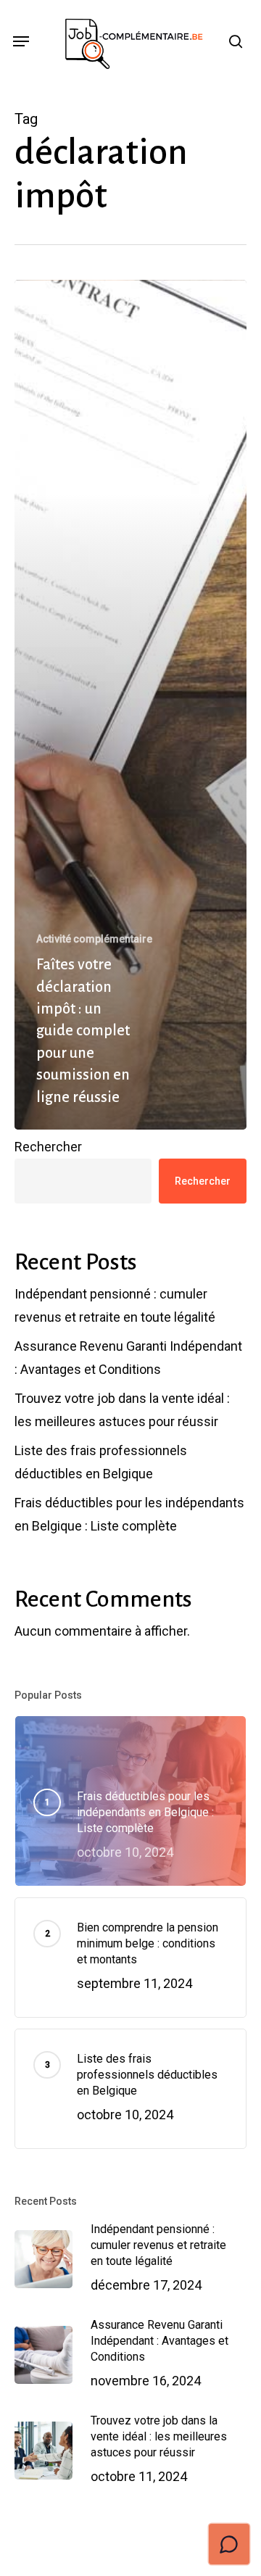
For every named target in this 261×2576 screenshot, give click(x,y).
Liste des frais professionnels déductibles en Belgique (101, 1462)
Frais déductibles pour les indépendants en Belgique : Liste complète (129, 1514)
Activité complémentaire (94, 939)
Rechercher (48, 1147)
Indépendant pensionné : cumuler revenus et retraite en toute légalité (115, 1305)
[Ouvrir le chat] (229, 2544)
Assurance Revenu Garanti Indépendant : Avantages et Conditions (128, 1358)
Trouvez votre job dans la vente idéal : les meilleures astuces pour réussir (122, 1410)
